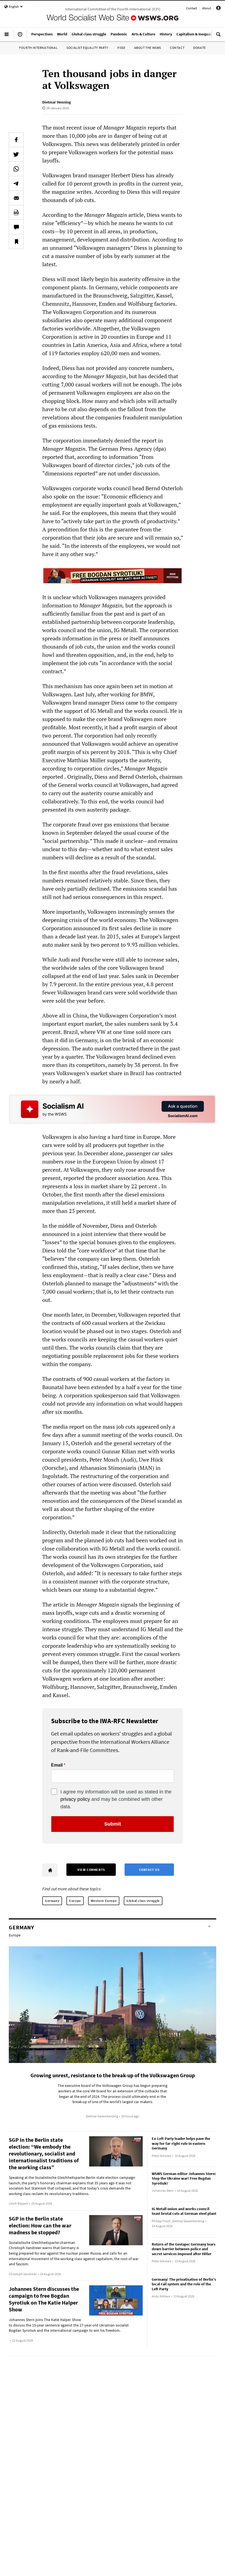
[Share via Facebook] (16, 140)
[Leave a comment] (16, 227)
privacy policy (75, 1799)
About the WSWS (148, 48)
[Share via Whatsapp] (16, 169)
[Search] (218, 37)
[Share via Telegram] (16, 183)
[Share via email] (16, 198)
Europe (75, 1901)
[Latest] (20, 37)
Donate (199, 48)
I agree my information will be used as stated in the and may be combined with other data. (116, 1799)
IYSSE (121, 48)
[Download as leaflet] (16, 212)
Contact (192, 8)
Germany (52, 1901)
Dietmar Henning (57, 102)
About (207, 8)
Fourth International (38, 48)
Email (57, 1765)
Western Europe (104, 1901)
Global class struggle (143, 1901)
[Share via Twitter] (16, 154)
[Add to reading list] (16, 242)
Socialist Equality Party (87, 48)
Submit (113, 1824)
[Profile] (218, 9)
